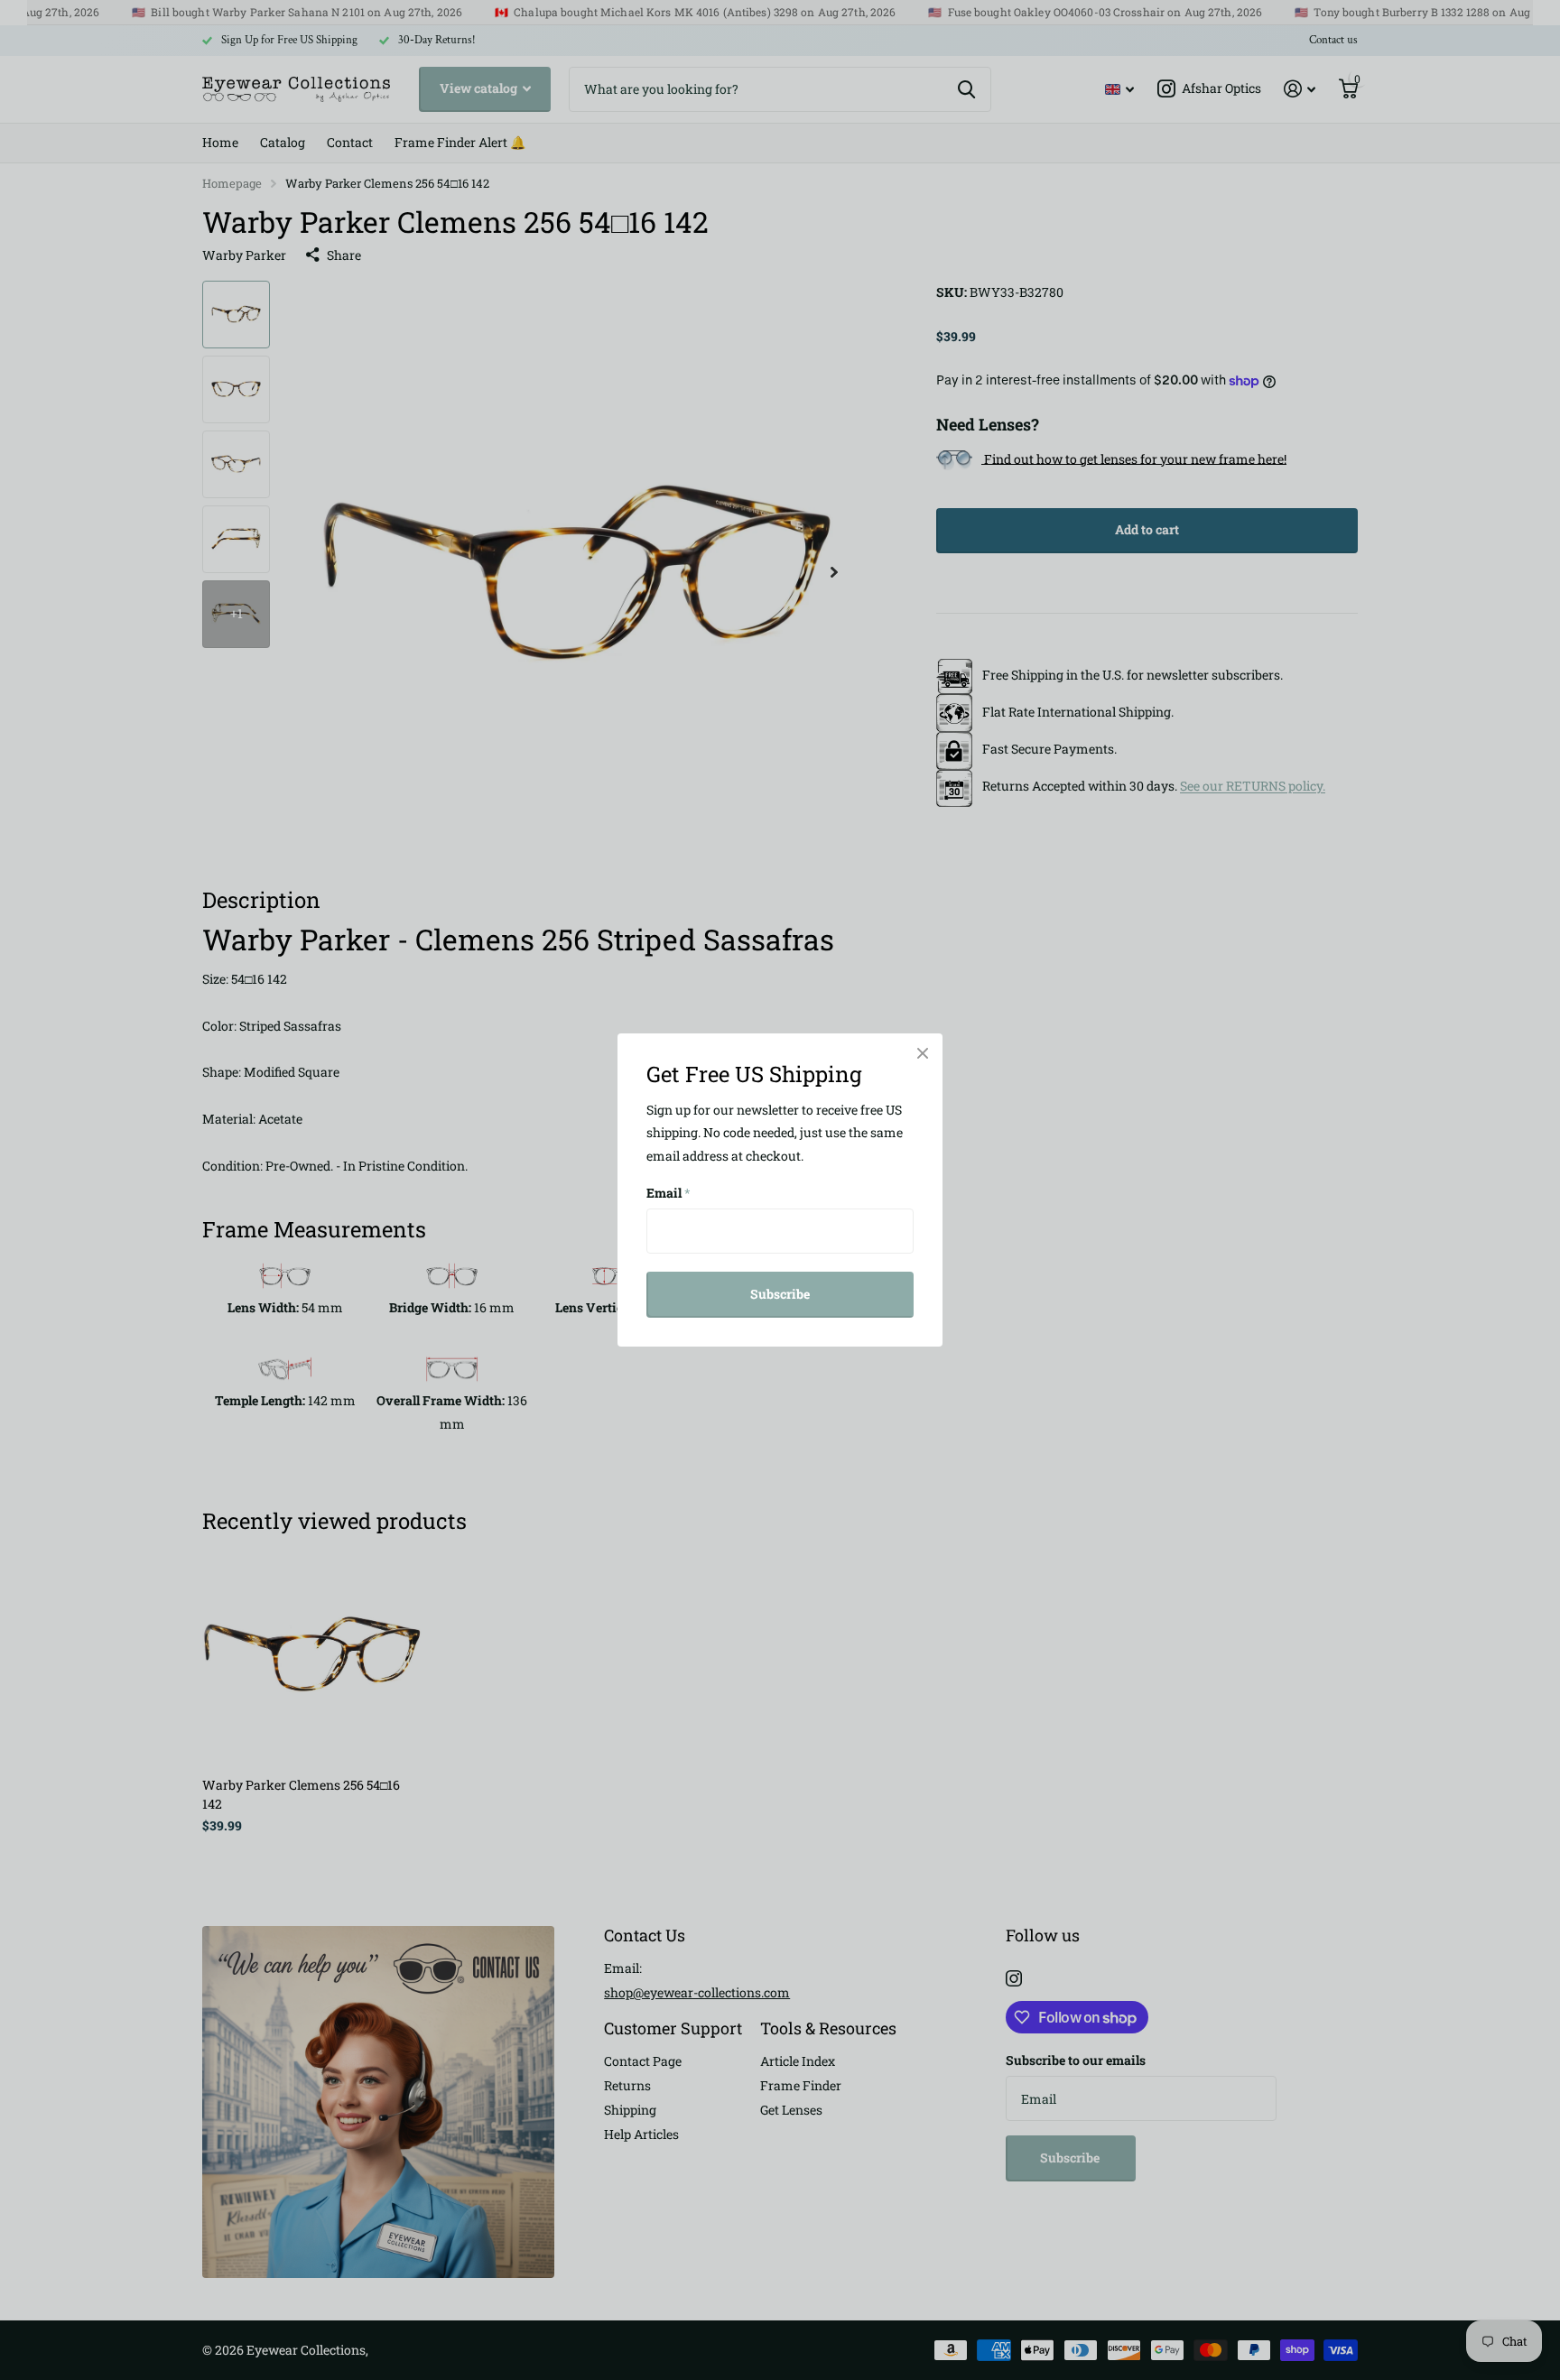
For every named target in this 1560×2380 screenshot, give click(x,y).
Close (923, 1053)
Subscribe (780, 1294)
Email (669, 1193)
